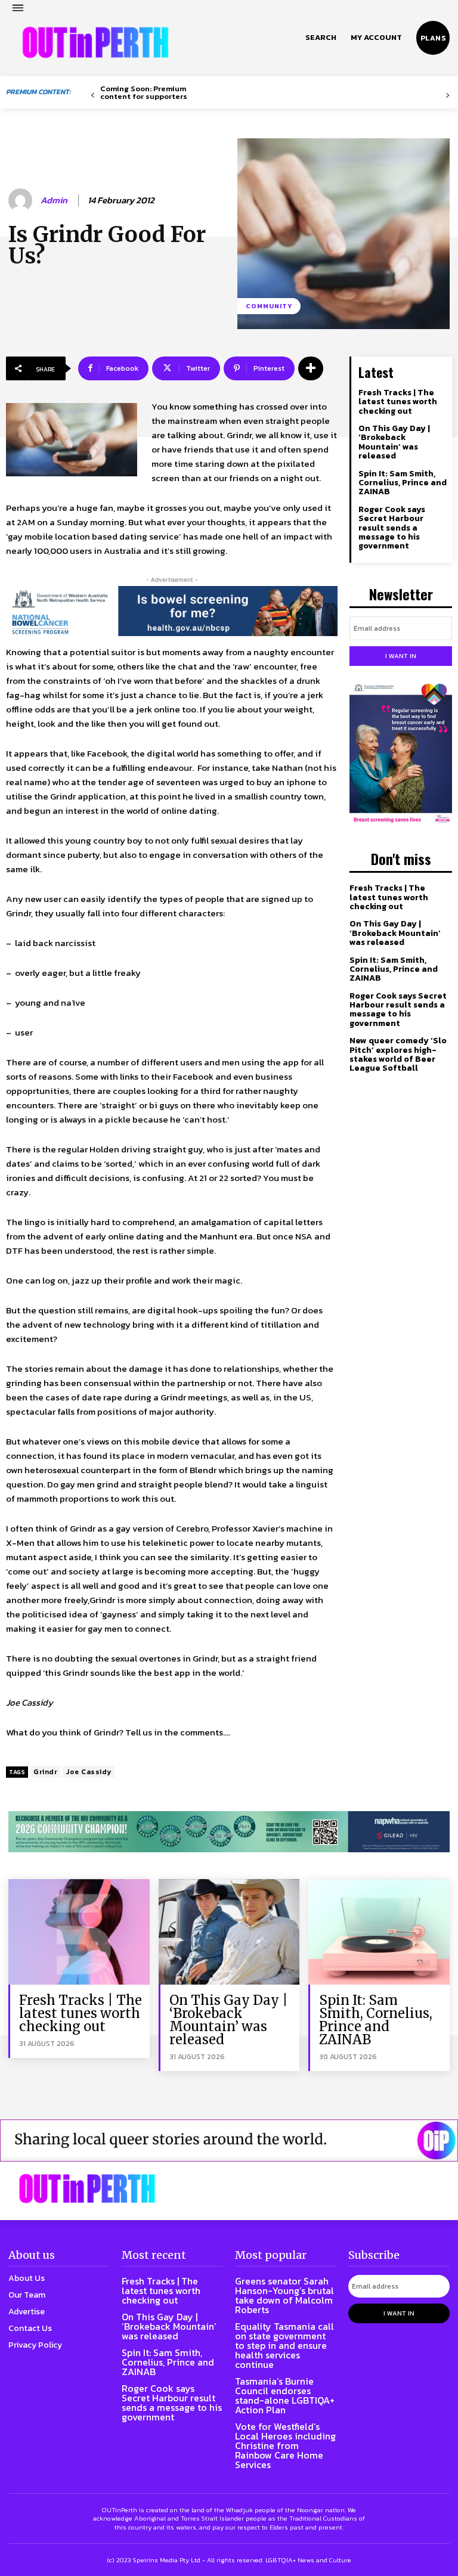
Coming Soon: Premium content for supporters (144, 92)
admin (54, 200)
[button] (321, 38)
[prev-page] (93, 96)
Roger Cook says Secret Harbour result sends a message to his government (392, 528)
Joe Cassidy (89, 1772)
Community (269, 306)
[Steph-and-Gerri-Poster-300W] (401, 754)
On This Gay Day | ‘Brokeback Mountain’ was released (394, 442)
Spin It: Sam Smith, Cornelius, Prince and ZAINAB (403, 483)
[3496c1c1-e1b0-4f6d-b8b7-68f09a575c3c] (229, 1832)
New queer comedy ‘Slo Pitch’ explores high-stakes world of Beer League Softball (398, 1054)
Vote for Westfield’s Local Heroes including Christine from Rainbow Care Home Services (285, 2445)
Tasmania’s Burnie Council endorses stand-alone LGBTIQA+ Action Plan (285, 2395)
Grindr (45, 1772)
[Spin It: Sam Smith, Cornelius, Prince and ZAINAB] (379, 1932)
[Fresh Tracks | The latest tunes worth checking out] (79, 1932)
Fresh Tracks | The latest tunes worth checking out (398, 402)
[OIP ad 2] (229, 2141)
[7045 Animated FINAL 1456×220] (172, 611)
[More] (311, 368)
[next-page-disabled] (448, 96)
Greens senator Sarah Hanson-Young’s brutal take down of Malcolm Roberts (284, 2295)
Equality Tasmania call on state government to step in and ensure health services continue (284, 2345)
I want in (401, 656)
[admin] (22, 200)
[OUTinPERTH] (95, 42)
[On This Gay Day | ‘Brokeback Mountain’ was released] (229, 1932)
